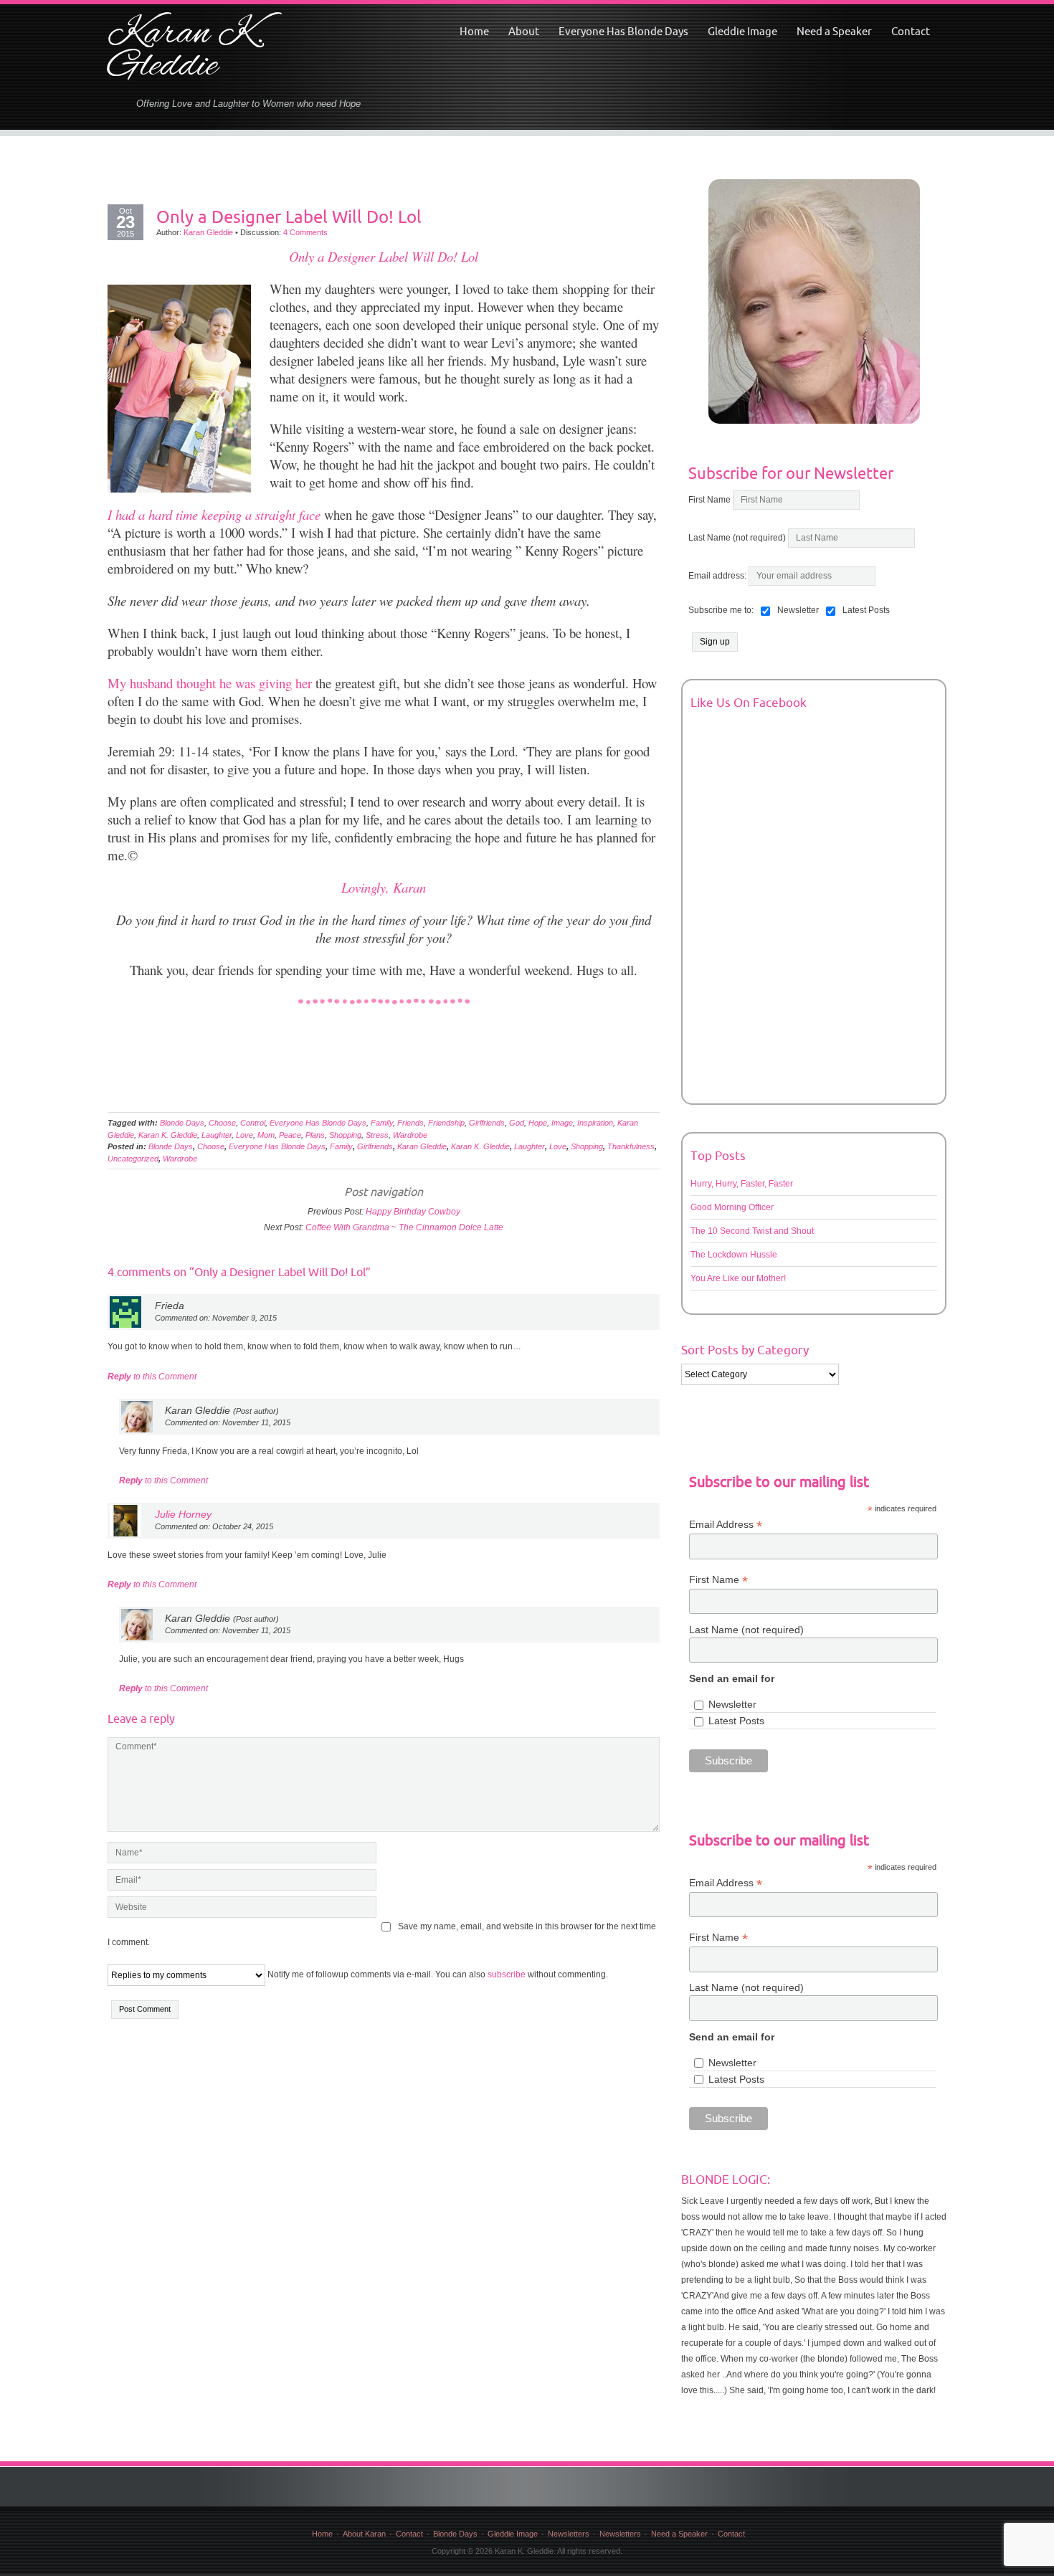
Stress (377, 1135)
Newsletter (732, 1704)
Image (562, 1123)
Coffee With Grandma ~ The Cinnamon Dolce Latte (404, 1227)
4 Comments (305, 232)
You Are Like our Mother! (738, 1278)
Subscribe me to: (721, 610)
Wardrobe (410, 1135)
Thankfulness (631, 1146)
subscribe (507, 1974)
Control (253, 1123)
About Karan (364, 2534)
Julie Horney (183, 1514)
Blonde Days (182, 1123)
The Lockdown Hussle (734, 1255)
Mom (266, 1135)
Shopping (345, 1135)
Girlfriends (487, 1123)
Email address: (718, 576)
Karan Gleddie (208, 232)
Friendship (446, 1123)
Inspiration (595, 1123)
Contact (911, 31)
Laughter (217, 1135)
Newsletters (569, 2534)
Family (382, 1123)
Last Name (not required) (737, 538)
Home (474, 31)
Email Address (726, 1525)
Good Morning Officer (732, 1207)
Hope (538, 1123)
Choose (222, 1123)
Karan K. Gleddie (186, 51)
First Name (709, 500)
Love (244, 1135)
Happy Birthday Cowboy (413, 1212)
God (517, 1123)
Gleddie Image (742, 31)
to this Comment (152, 1377)
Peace (290, 1135)
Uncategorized (133, 1159)
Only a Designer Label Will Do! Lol (289, 217)
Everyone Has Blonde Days (623, 31)
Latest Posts (736, 1721)
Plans (315, 1135)
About (524, 31)
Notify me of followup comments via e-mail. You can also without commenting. (437, 1974)
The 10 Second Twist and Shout (752, 1231)
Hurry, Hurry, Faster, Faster (742, 1184)
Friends (410, 1123)
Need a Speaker (834, 31)
